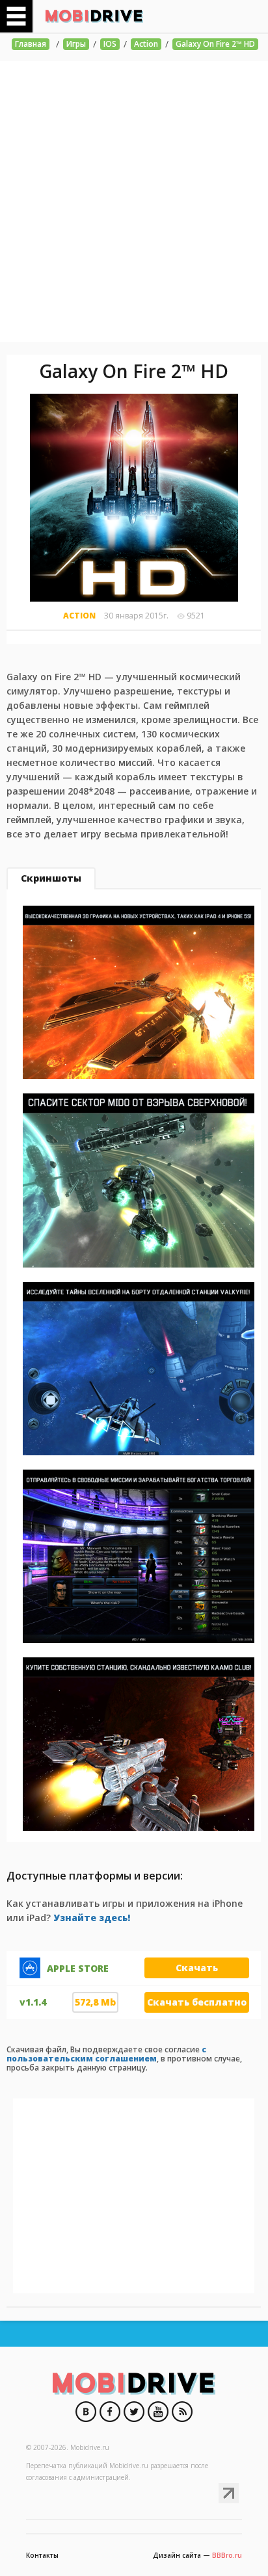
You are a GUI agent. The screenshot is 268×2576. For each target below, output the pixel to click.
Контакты (42, 2555)
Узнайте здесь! (92, 1918)
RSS (182, 2412)
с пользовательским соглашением (106, 2054)
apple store (78, 1969)
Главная (31, 44)
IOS (110, 44)
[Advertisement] (134, 201)
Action (146, 44)
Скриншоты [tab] (51, 878)
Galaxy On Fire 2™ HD (215, 44)
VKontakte (86, 2412)
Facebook (110, 2412)
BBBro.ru (227, 2555)
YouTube (158, 2412)
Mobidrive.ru (94, 16)
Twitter (134, 2412)
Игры (76, 44)
